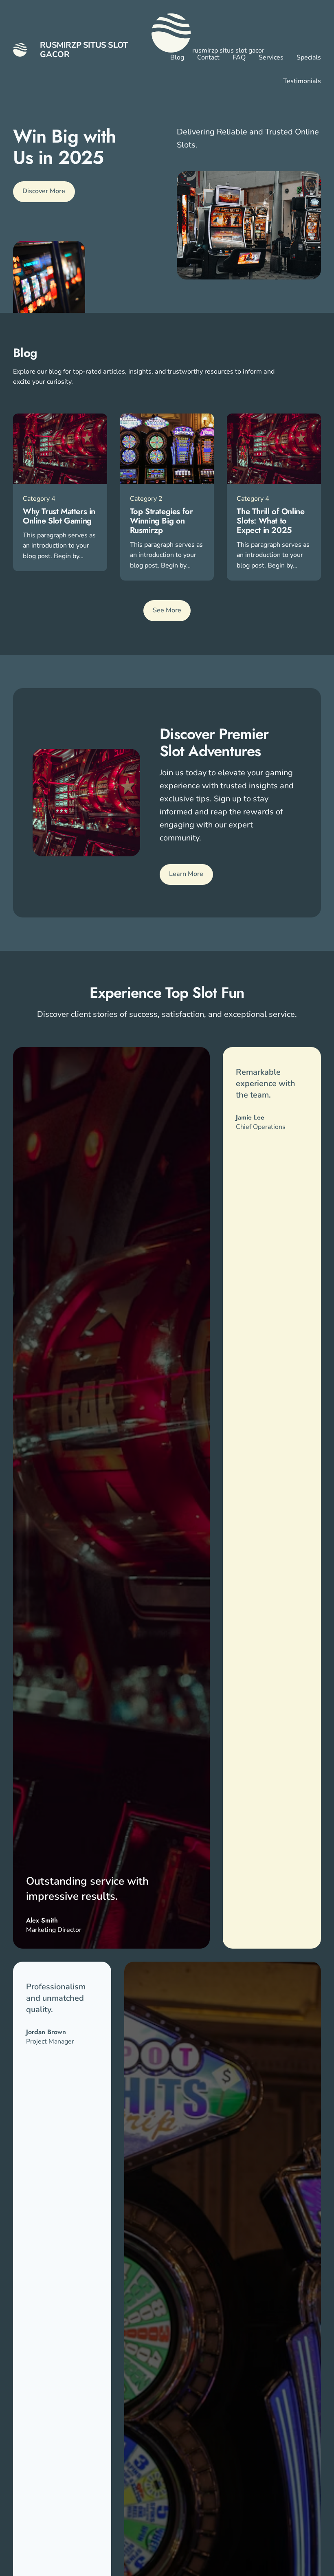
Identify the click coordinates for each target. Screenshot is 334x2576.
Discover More (44, 191)
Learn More (186, 874)
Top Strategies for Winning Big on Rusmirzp (162, 521)
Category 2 (146, 499)
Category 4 (39, 499)
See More (167, 610)
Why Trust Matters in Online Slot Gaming (59, 516)
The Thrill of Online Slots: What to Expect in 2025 (270, 521)
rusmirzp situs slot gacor (84, 50)
